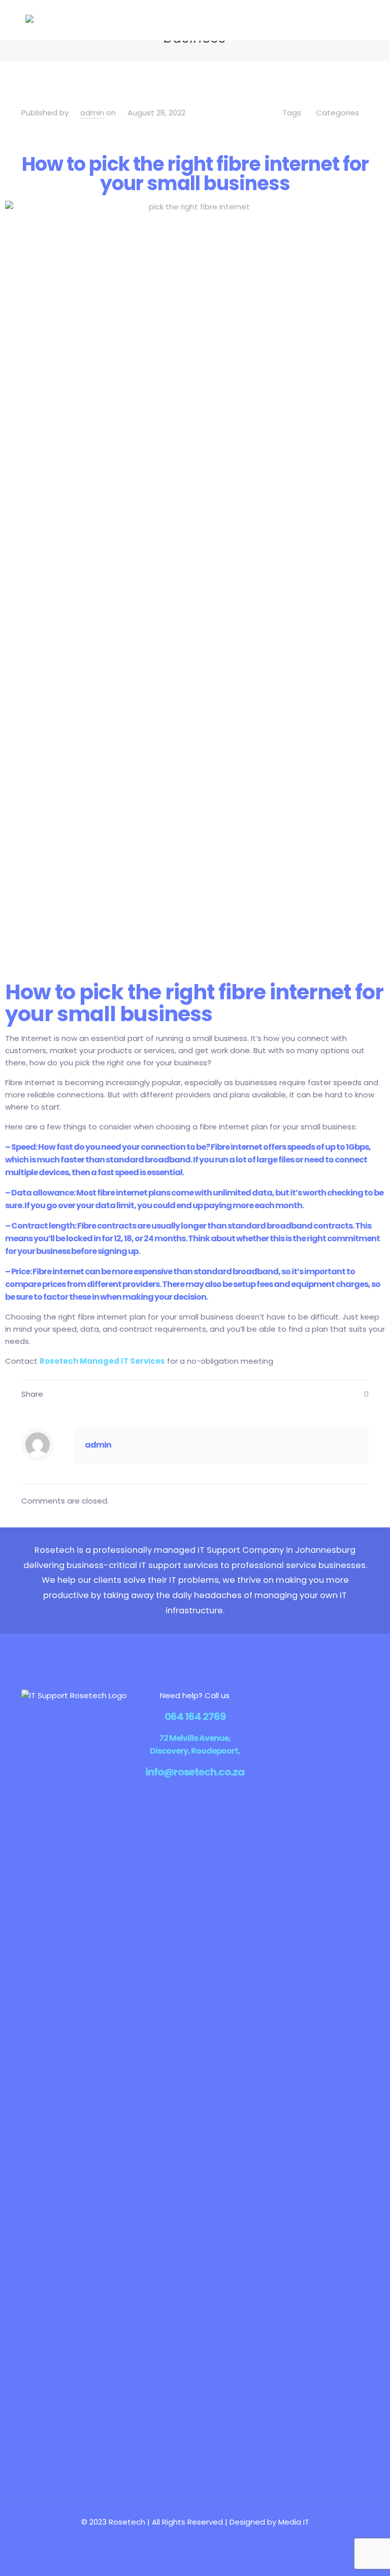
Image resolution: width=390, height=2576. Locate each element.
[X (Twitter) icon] (190, 2539)
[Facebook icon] (179, 2539)
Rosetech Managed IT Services (102, 1361)
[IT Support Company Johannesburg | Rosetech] (29, 20)
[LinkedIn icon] (200, 2539)
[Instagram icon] (211, 2539)
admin (92, 113)
